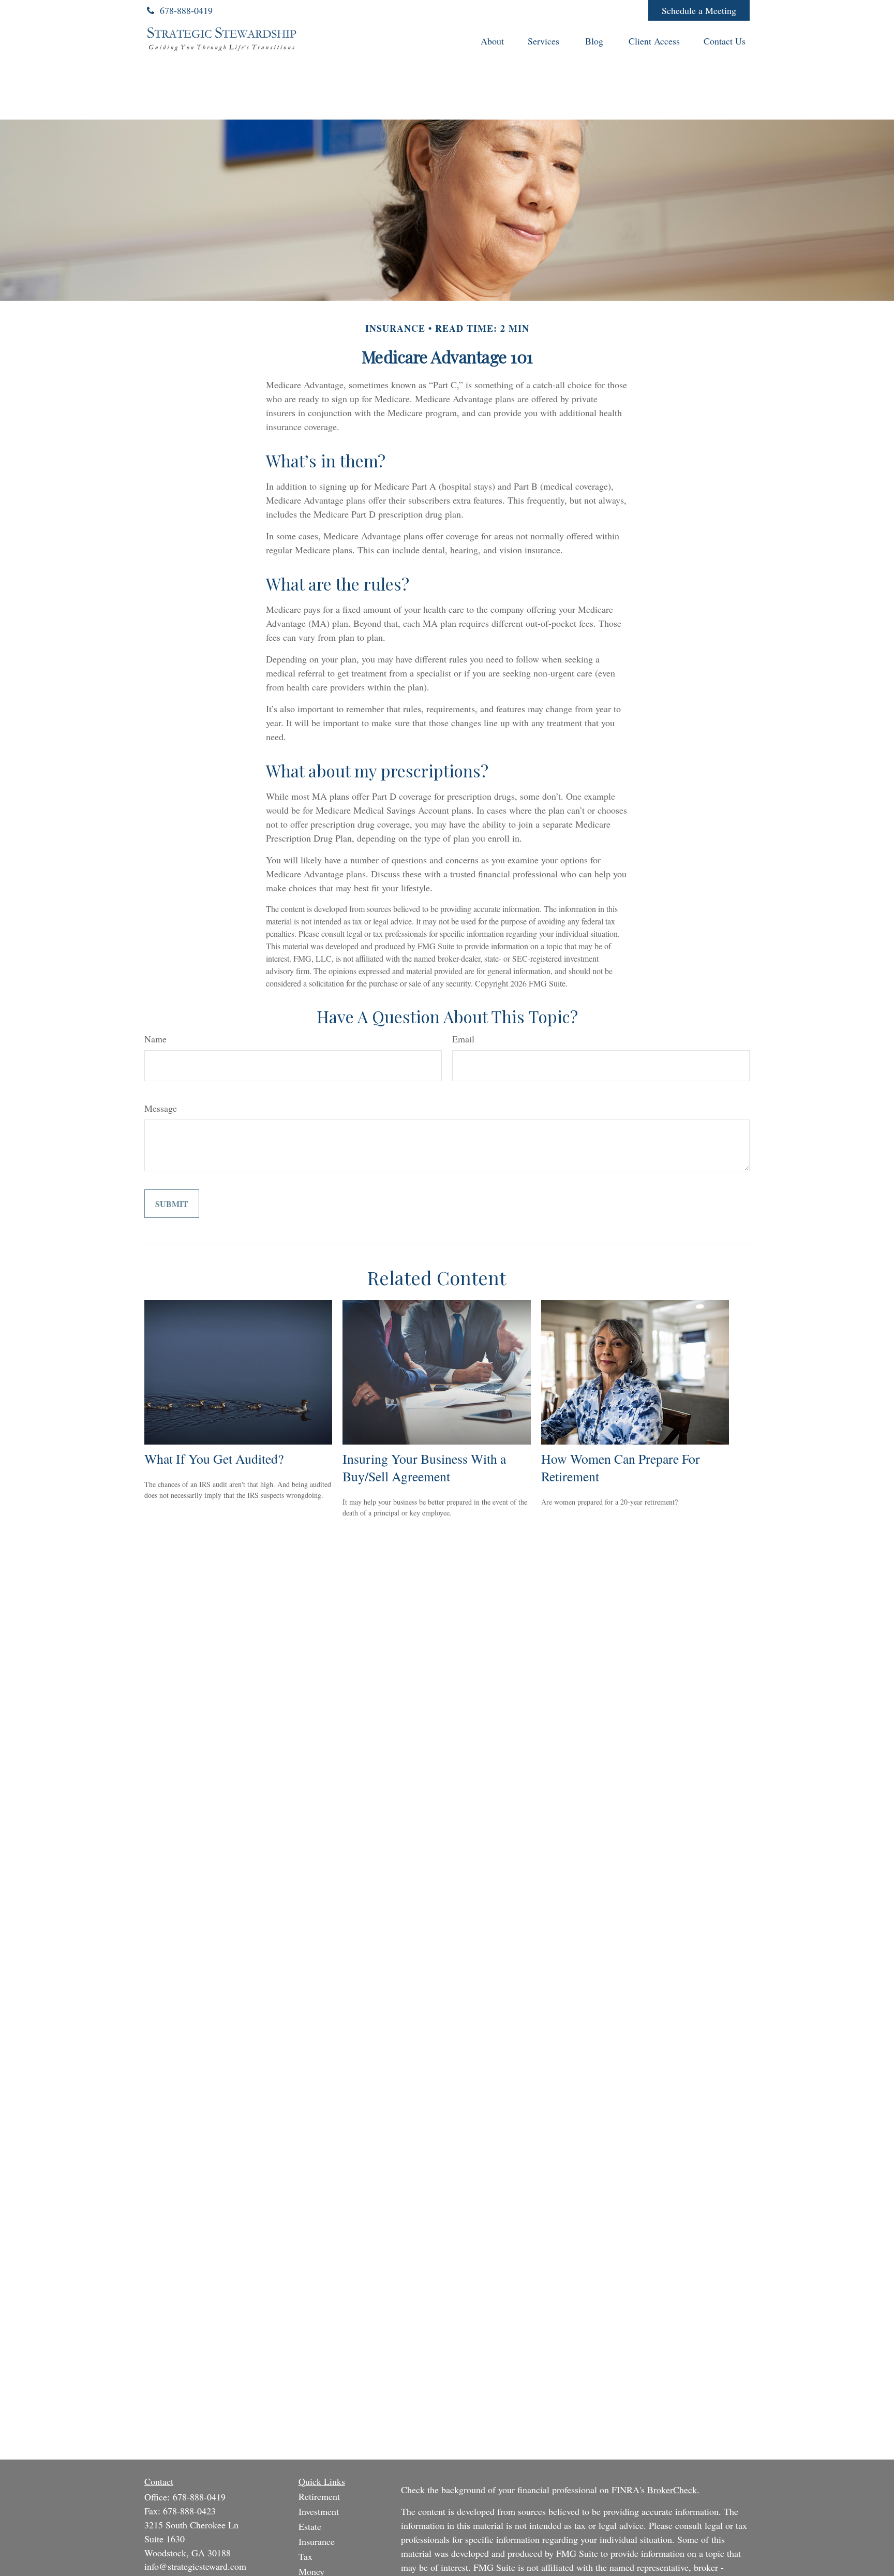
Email (463, 1039)
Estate (310, 2526)
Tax (306, 2556)
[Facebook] (626, 10)
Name (155, 1039)
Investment (319, 2511)
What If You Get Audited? (214, 1459)
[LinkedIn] (569, 10)
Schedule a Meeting (699, 10)
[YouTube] (598, 10)
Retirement (319, 2496)
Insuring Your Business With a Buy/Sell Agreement (424, 1467)
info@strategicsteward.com (195, 2566)
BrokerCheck (672, 2490)
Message (161, 1108)
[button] (492, 40)
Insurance (317, 2541)
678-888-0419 (186, 10)
